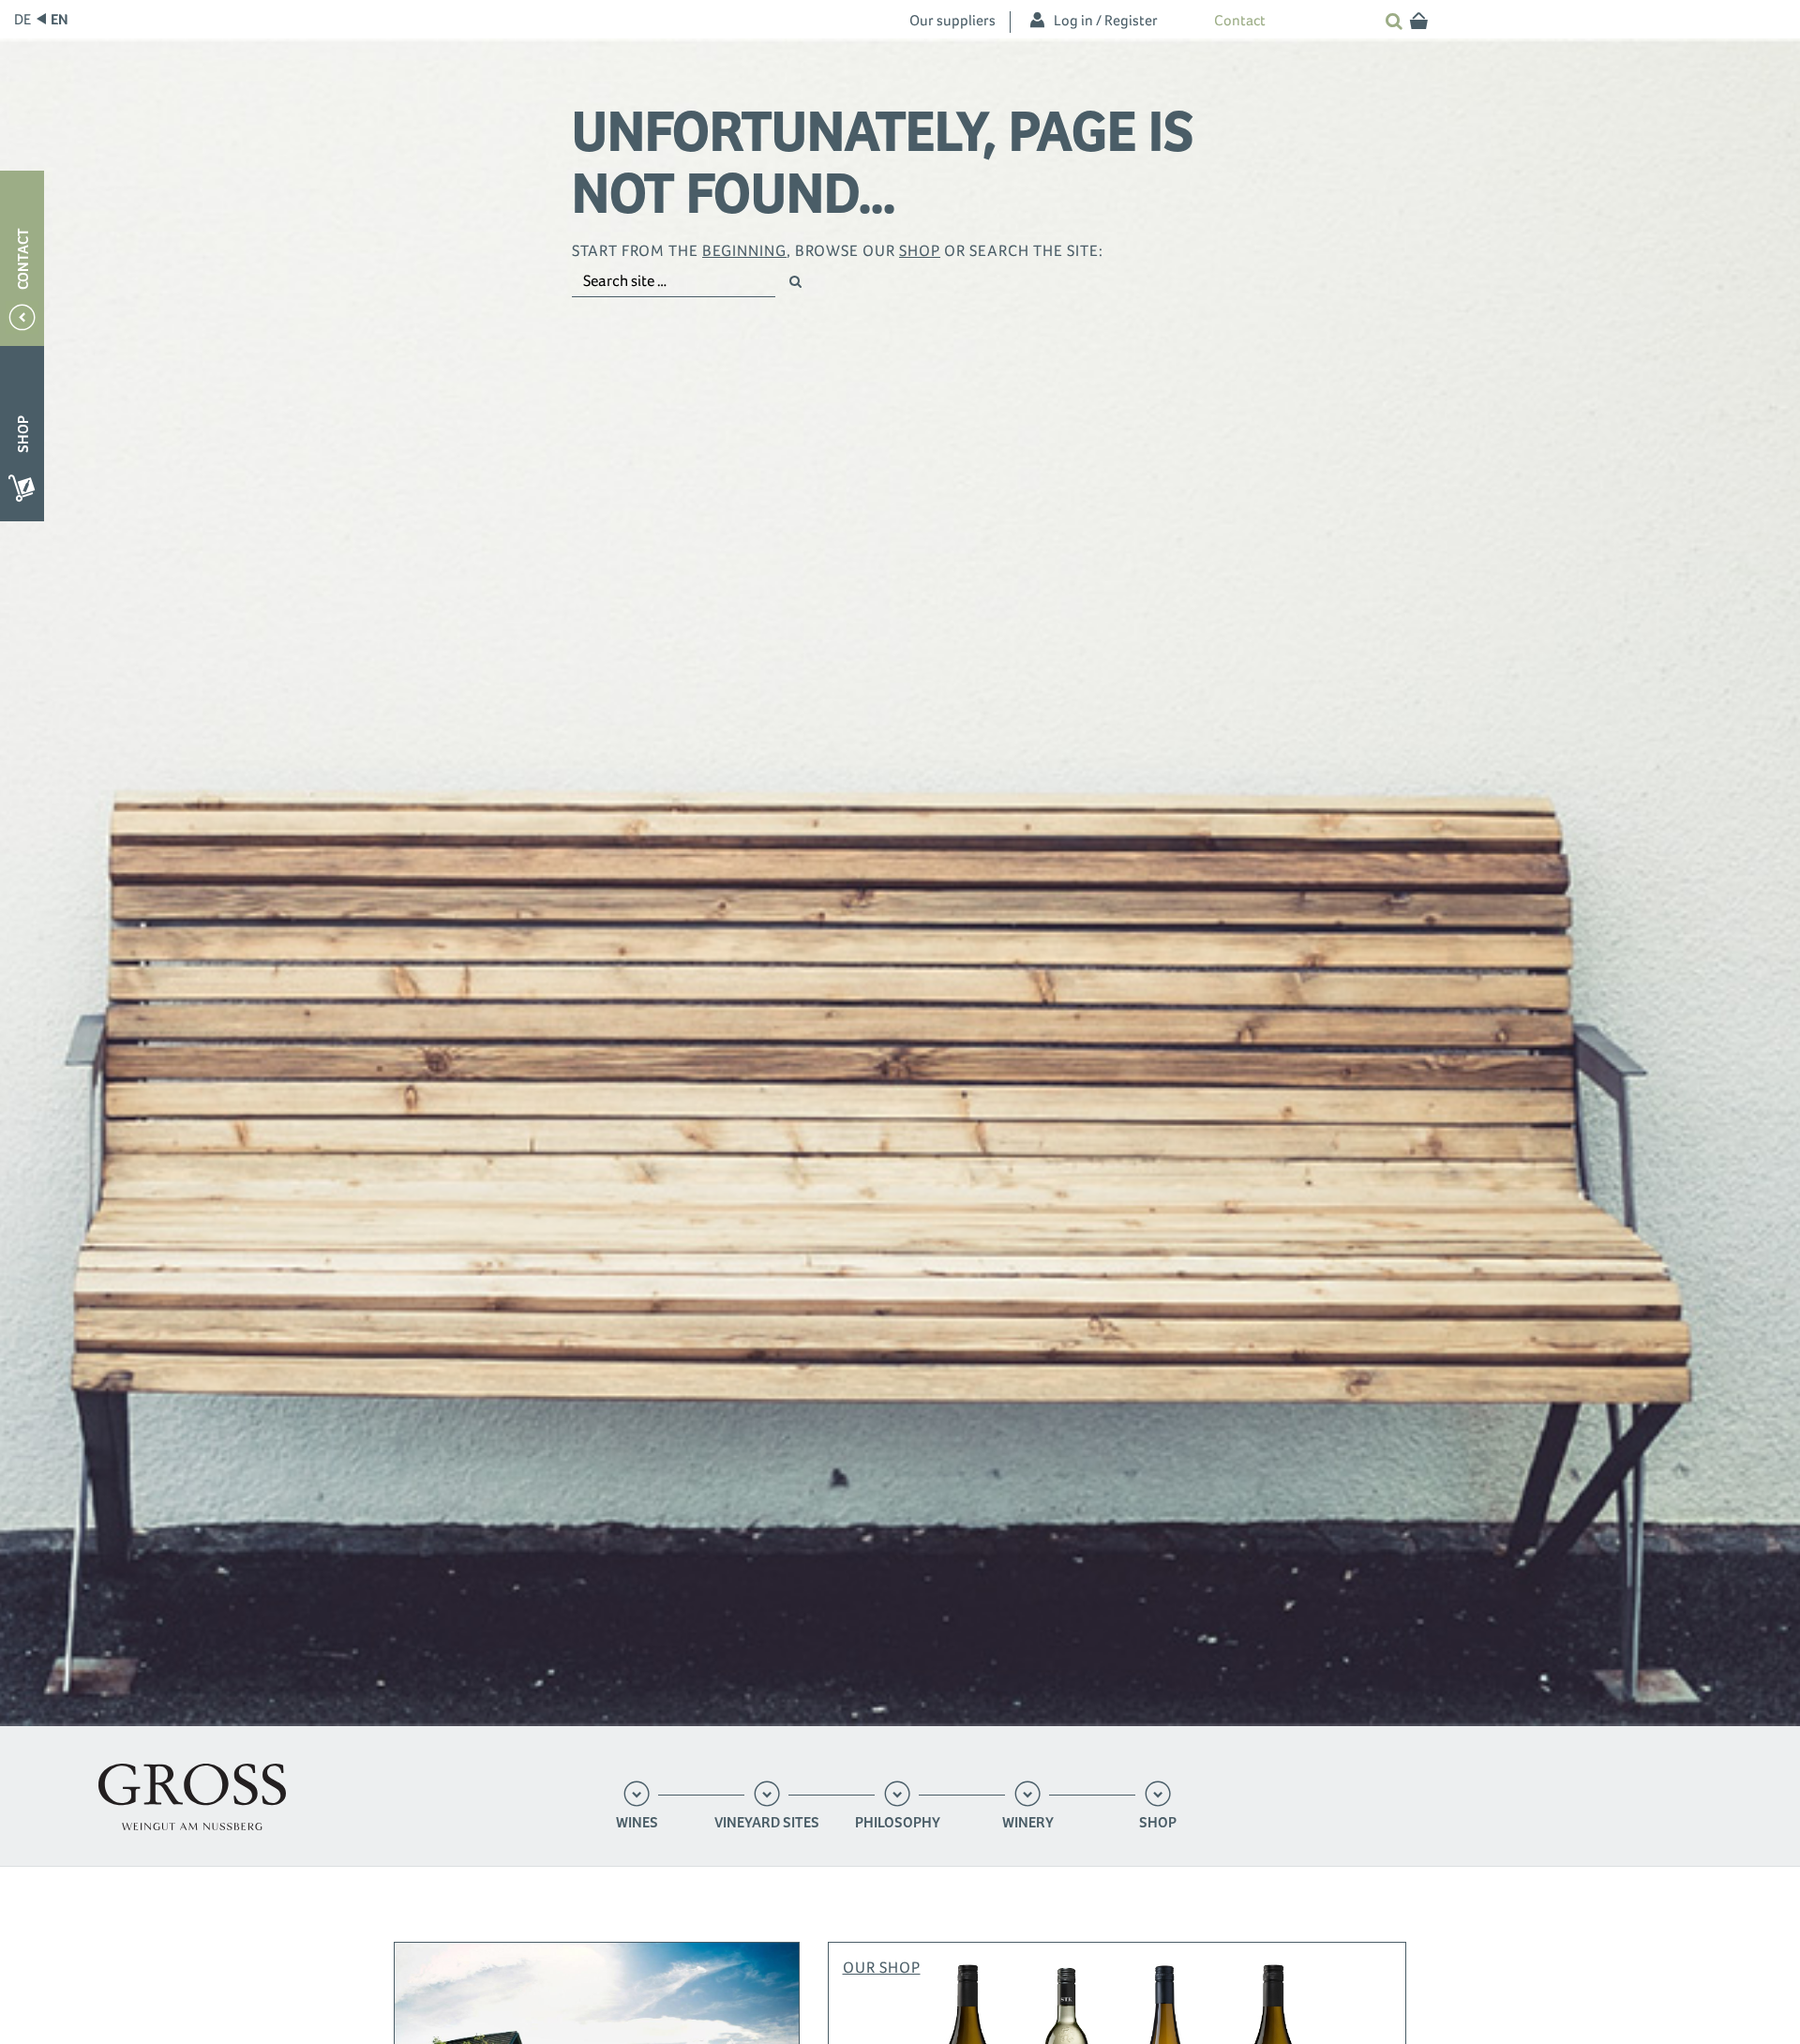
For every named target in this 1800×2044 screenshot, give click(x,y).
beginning (744, 251)
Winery (1028, 1823)
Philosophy (898, 1823)
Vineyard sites (767, 1823)
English (60, 19)
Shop (1158, 1823)
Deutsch (23, 19)
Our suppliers (952, 20)
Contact (1240, 20)
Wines (637, 1823)
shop (920, 251)
